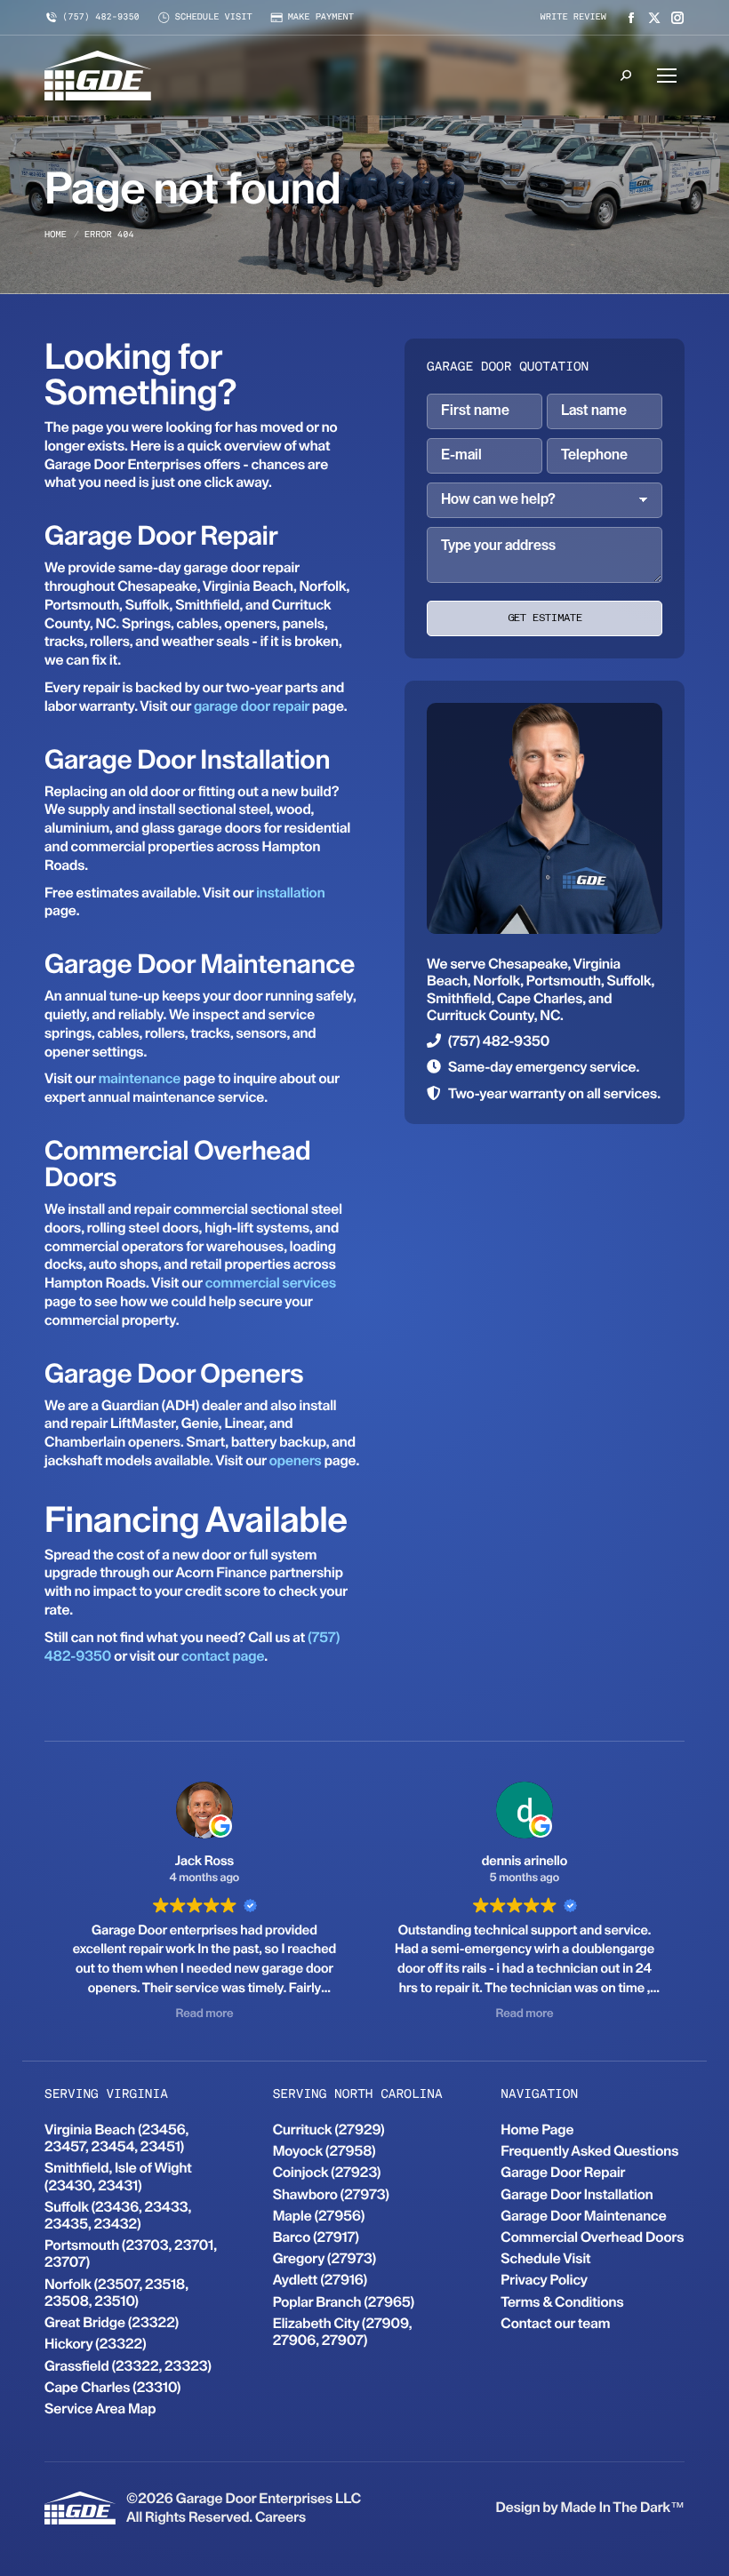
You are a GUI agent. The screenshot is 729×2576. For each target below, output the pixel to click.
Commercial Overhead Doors (592, 2237)
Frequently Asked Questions (589, 2151)
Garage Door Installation (577, 2194)
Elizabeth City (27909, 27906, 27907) (343, 2332)
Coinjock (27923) (327, 2172)
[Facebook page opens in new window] (631, 18)
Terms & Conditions (562, 2302)
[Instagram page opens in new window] (677, 18)
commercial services (271, 1283)
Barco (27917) (316, 2237)
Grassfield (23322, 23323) (128, 2366)
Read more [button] (204, 2014)
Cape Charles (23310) (112, 2387)
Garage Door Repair (563, 2172)
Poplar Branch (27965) (344, 2302)
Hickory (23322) (96, 2344)
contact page (223, 1656)
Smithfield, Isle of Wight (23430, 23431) (118, 2176)
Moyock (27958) (324, 2151)
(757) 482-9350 (101, 18)
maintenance (140, 1078)
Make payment (321, 18)
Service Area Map (100, 2409)
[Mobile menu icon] (667, 76)
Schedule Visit (545, 2258)
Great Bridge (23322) (112, 2322)
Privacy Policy (544, 2280)
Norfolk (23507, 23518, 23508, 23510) (116, 2293)
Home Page (537, 2129)
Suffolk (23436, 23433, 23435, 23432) (118, 2215)
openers (296, 1460)
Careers (280, 2517)
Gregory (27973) (324, 2258)
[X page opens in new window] (654, 18)
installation (290, 893)
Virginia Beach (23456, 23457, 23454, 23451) (116, 2138)
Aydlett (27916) (320, 2280)
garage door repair (252, 706)
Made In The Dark (615, 2507)
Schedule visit (214, 18)
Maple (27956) (319, 2216)
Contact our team (555, 2323)
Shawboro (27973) (331, 2194)
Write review (573, 18)
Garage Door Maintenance (583, 2216)
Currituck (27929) (329, 2129)
